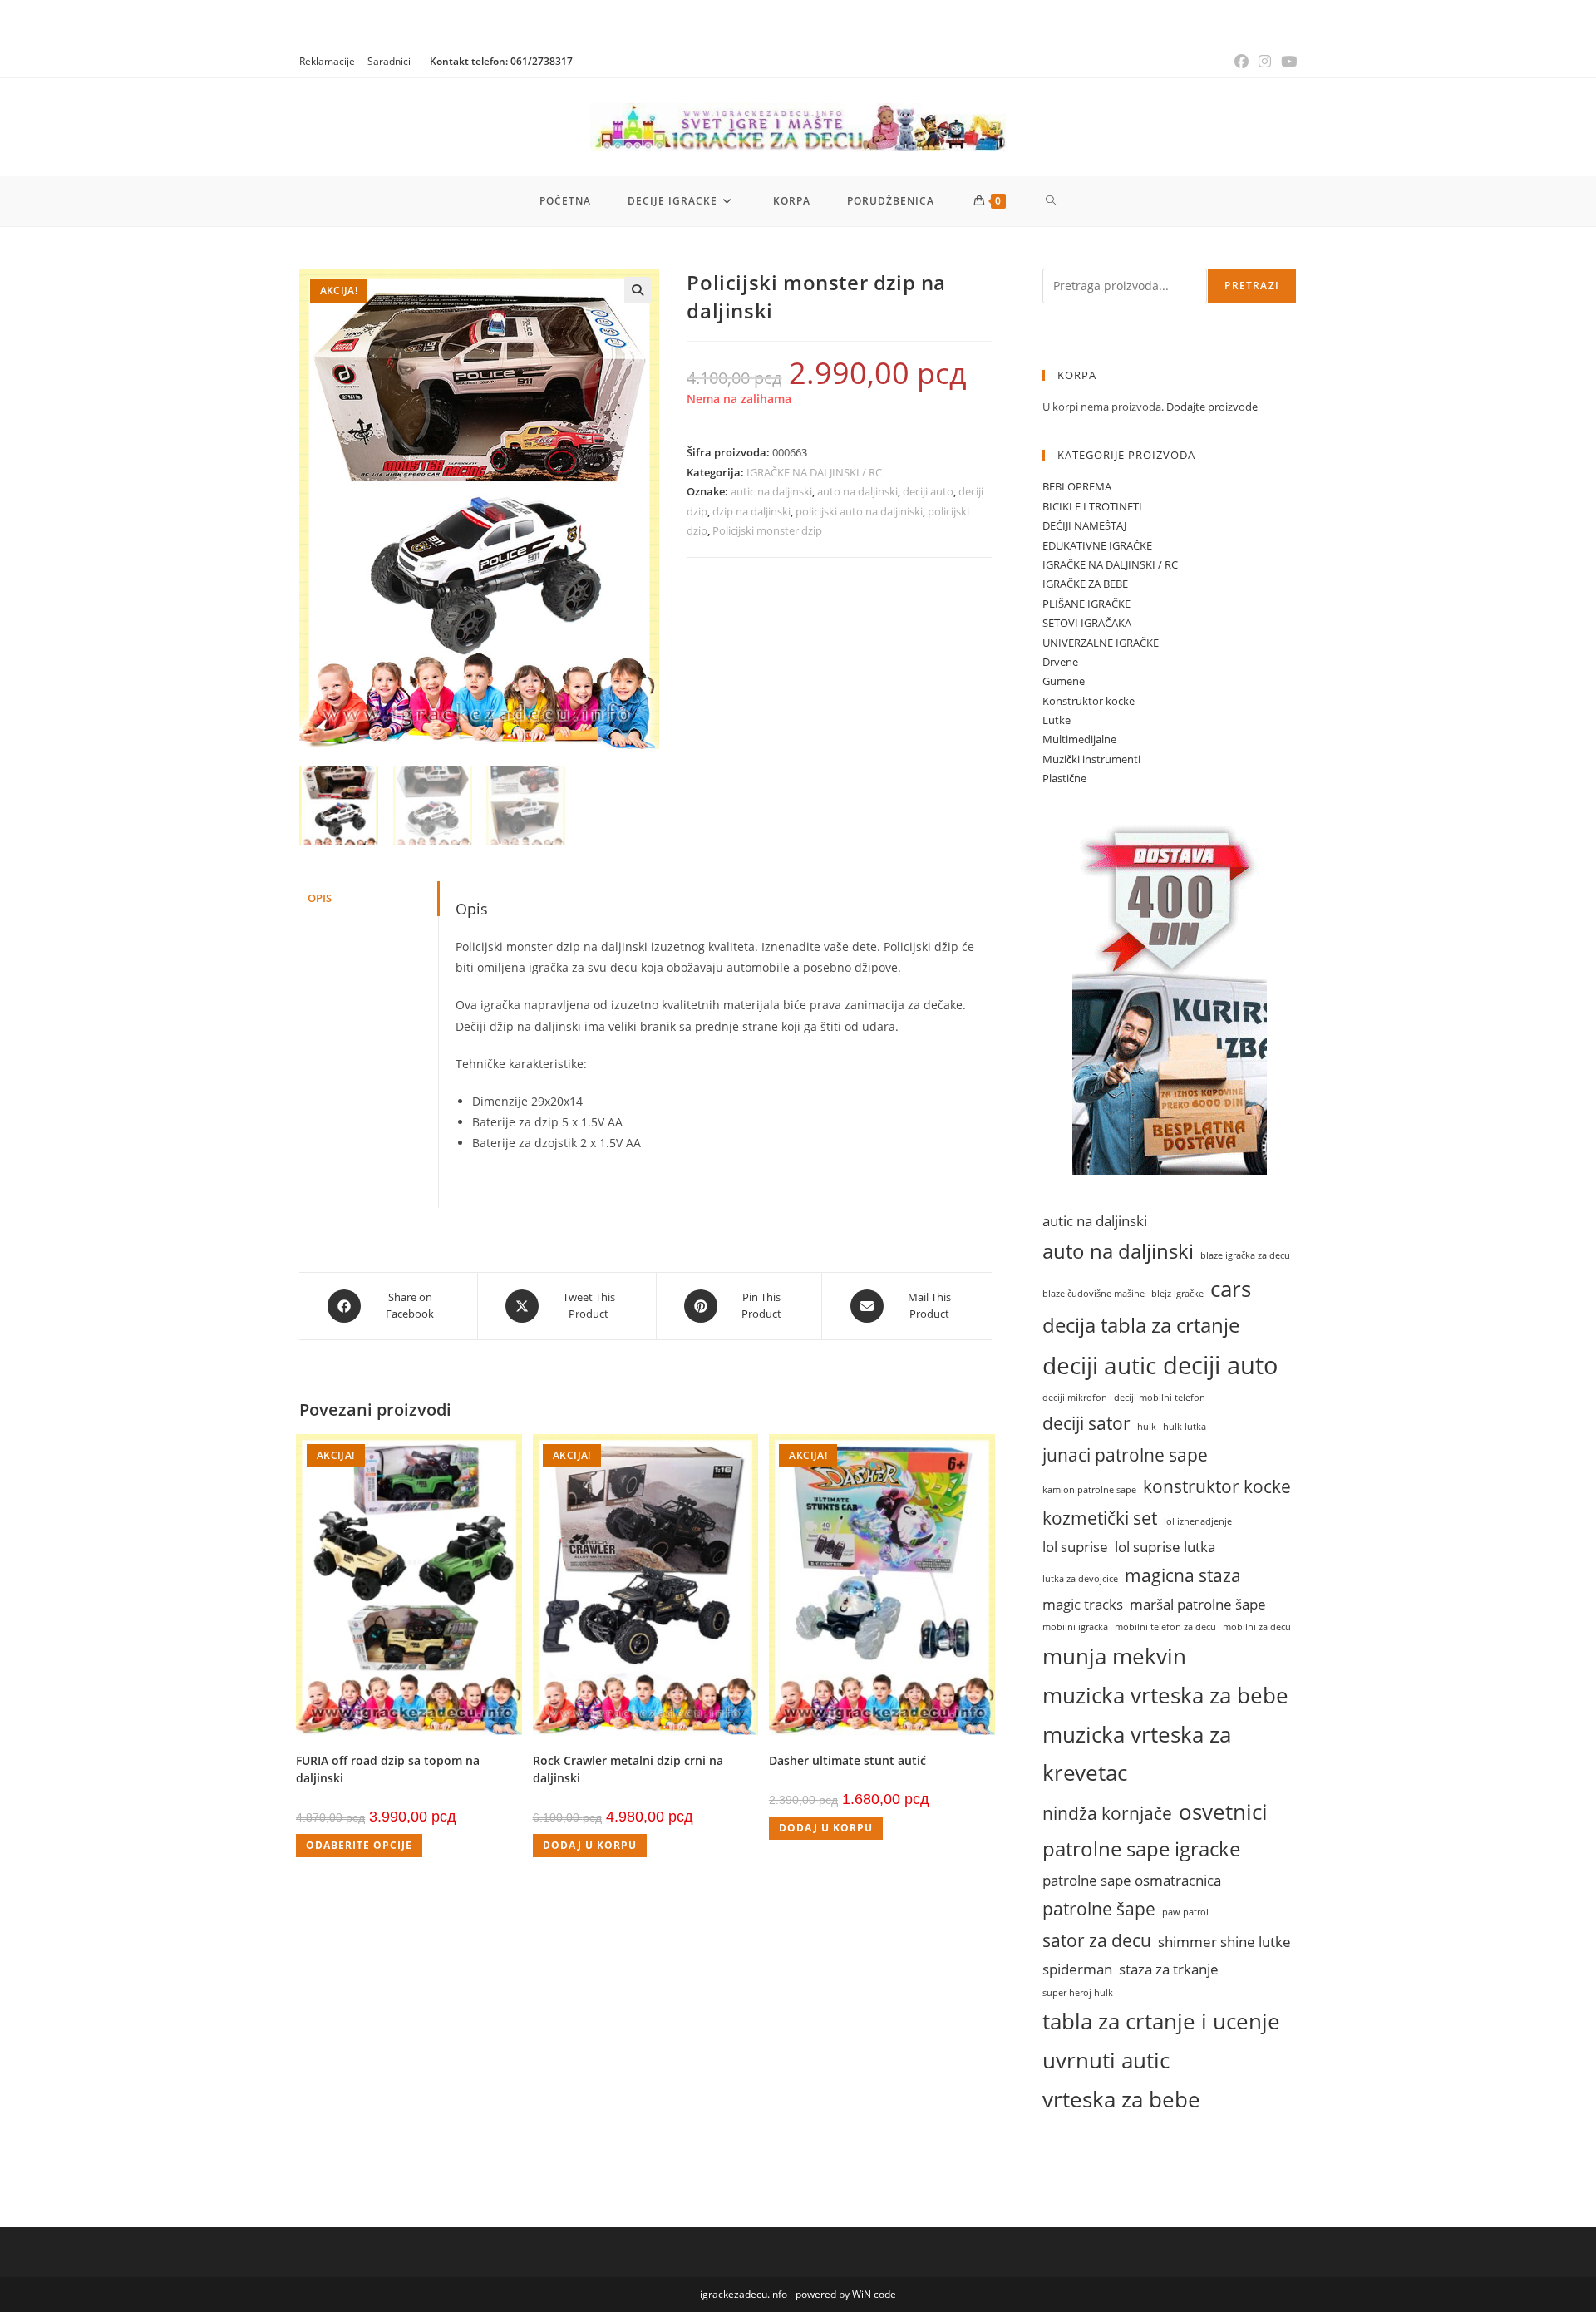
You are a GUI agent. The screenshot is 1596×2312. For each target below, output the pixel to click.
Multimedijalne (1079, 739)
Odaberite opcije (359, 1845)
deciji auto (928, 491)
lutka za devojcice (1080, 1579)
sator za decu (1097, 1940)
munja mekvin (1114, 1656)
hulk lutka (1185, 1427)
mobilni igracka (1075, 1627)
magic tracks (1083, 1604)
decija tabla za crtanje (1141, 1325)
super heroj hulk (1078, 1993)
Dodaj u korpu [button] (590, 1845)
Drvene (1060, 662)
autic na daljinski (771, 491)
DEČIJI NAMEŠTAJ (1084, 525)
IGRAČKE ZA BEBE (1085, 584)
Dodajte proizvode (1212, 407)
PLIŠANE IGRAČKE (1086, 604)
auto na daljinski (857, 491)
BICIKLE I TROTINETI (1092, 506)
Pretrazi (1252, 286)
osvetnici (1223, 1812)
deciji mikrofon (1075, 1398)
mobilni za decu (1257, 1627)
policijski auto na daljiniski (859, 511)
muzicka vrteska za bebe (1165, 1695)
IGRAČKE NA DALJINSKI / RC (814, 472)
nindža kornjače (1107, 1813)
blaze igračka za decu (1245, 1255)
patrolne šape (1099, 1908)
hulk (1147, 1427)
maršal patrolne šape (1198, 1604)
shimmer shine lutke (1224, 1942)
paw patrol (1185, 1912)
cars (1231, 1289)
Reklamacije (327, 61)
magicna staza (1183, 1575)
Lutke (1057, 720)
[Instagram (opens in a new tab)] (1265, 62)
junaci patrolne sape (1125, 1454)
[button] (638, 290)
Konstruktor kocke (1089, 701)
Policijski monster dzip (767, 530)
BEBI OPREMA (1077, 486)
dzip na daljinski (751, 511)
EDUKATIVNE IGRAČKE (1097, 545)
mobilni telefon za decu (1165, 1627)
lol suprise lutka (1165, 1547)
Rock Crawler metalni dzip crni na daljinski (628, 1769)
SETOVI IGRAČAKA (1087, 623)
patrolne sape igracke (1141, 1849)
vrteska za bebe (1121, 2099)
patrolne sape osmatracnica (1132, 1880)
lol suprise (1075, 1547)
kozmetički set (1100, 1518)
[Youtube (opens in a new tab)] (1286, 62)
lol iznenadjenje (1198, 1521)
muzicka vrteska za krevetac (1137, 1754)
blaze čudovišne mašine (1094, 1294)
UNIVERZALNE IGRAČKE (1101, 643)
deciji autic (1099, 1365)
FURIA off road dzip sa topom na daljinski (388, 1769)
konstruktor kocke (1217, 1486)
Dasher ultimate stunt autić (847, 1760)
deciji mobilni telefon (1160, 1398)
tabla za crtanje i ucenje (1161, 2021)
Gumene (1064, 681)
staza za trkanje (1169, 1969)
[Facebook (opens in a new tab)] (1241, 62)
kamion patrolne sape (1089, 1490)
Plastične (1064, 778)
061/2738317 (542, 61)
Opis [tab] (320, 898)
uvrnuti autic (1106, 2060)
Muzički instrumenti (1091, 759)
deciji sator (1086, 1423)
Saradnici (389, 61)
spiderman (1077, 1969)
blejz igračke (1177, 1294)
